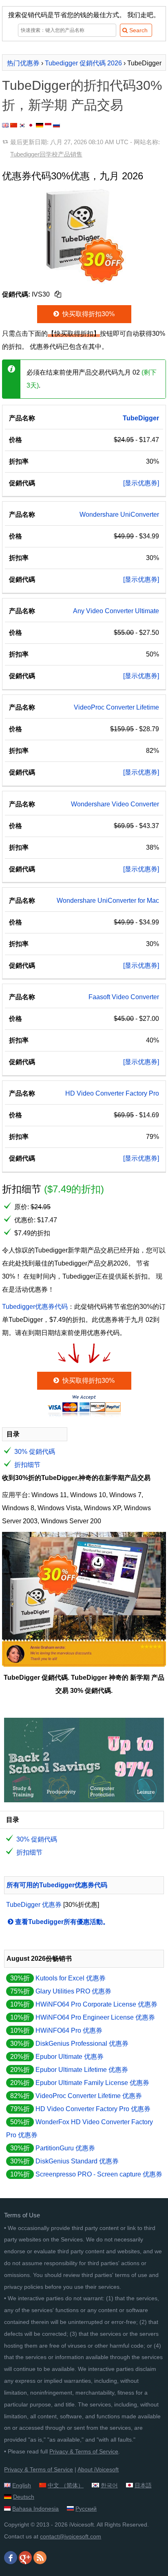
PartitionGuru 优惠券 (65, 2148)
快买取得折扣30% (88, 314)
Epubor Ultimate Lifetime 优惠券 (82, 2070)
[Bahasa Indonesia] (48, 125)
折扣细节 (27, 1465)
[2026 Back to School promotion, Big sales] (84, 1800)
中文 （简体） (66, 2485)
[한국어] (22, 125)
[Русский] (56, 125)
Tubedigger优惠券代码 (35, 1307)
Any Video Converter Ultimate (116, 611)
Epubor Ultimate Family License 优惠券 (92, 2083)
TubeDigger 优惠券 (34, 1905)
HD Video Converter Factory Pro (112, 1093)
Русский (86, 2509)
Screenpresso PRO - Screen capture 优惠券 (99, 2174)
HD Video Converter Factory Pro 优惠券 (93, 2109)
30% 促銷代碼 (35, 1452)
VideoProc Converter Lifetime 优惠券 (89, 2096)
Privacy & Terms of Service (84, 2451)
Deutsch (24, 2497)
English (22, 2485)
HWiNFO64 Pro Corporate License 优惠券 (96, 2004)
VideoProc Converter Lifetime (116, 707)
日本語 (143, 2485)
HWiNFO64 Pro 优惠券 (69, 2030)
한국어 (109, 2485)
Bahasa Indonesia (35, 2509)
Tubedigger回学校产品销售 (46, 154)
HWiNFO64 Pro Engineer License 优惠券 (95, 2017)
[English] (5, 125)
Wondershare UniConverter (119, 515)
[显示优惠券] (141, 483)
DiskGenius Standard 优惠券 (77, 2161)
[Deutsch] (40, 125)
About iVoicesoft (98, 2469)
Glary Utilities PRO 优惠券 (73, 1991)
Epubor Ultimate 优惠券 (70, 2057)
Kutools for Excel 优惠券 (71, 1978)
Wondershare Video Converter (115, 804)
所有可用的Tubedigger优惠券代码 (57, 1885)
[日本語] (31, 125)
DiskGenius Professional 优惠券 (82, 2044)
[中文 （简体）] (14, 125)
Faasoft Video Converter (124, 997)
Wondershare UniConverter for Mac (108, 901)
